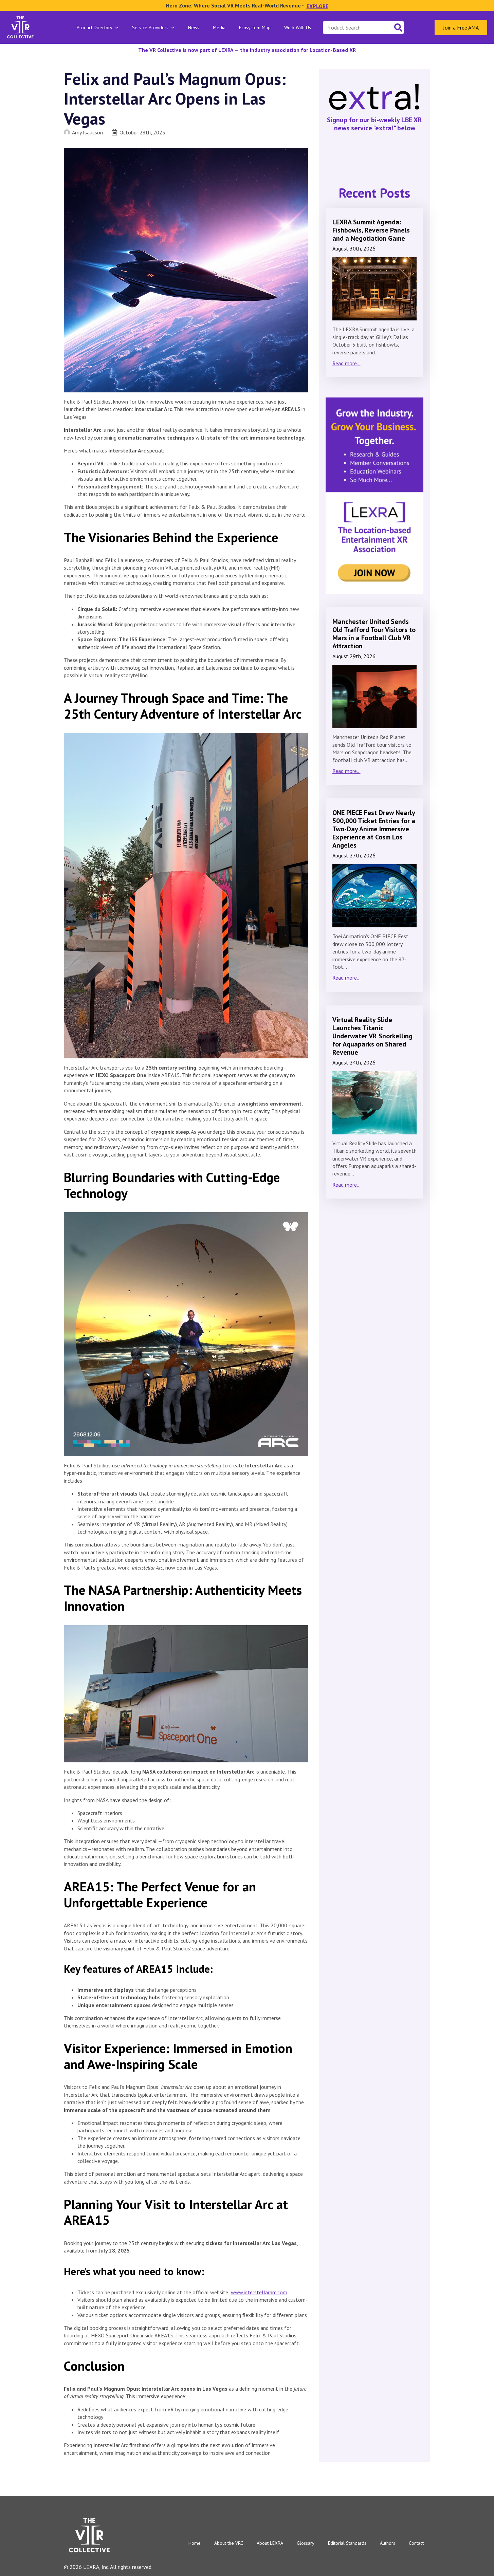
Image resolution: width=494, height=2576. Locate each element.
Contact (416, 2543)
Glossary (306, 2543)
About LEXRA (270, 2543)
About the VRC (229, 2543)
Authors (388, 2543)
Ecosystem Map (255, 27)
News (194, 27)
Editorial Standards (347, 2543)
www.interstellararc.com (259, 2292)
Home (195, 2543)
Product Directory (95, 27)
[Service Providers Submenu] (175, 27)
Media (219, 27)
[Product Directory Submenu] (119, 27)
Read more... (346, 363)
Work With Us (298, 27)
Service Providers (150, 27)
